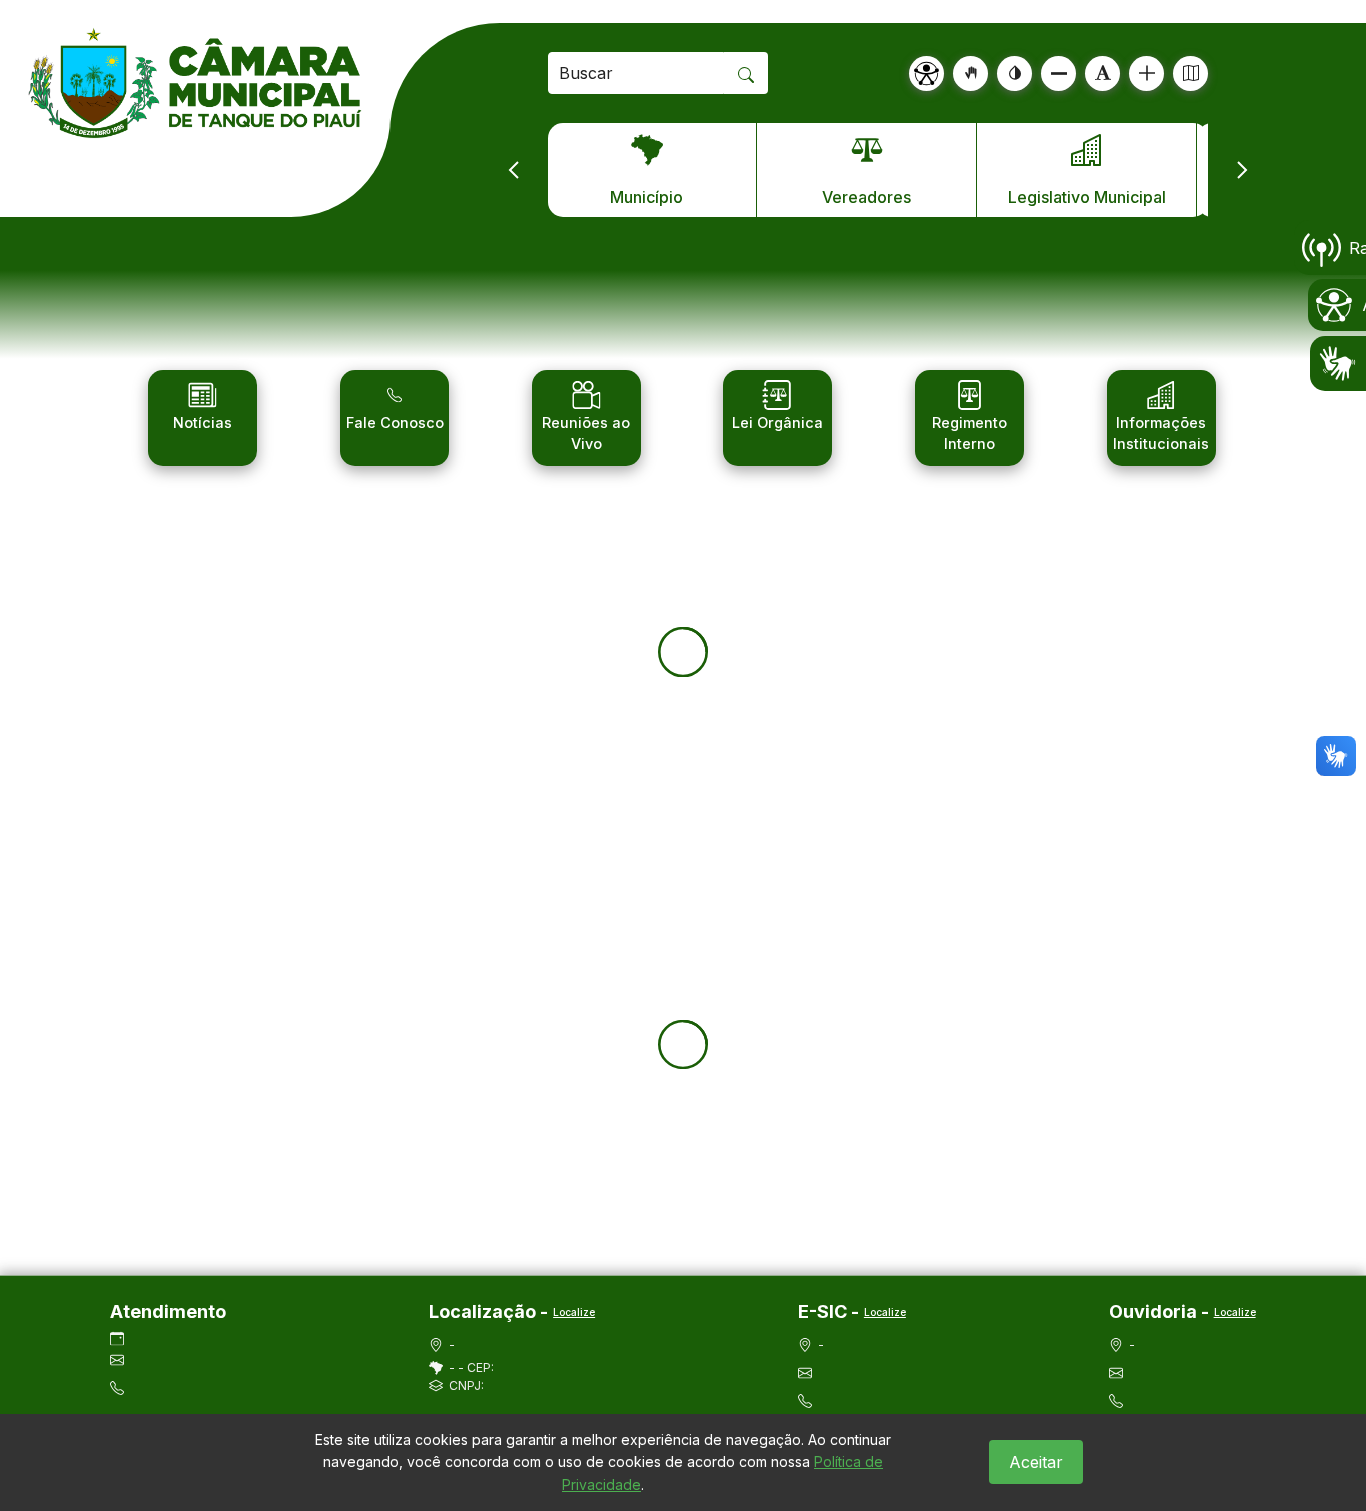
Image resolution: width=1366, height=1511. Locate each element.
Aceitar (1036, 1462)
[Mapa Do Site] (1190, 73)
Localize (574, 1312)
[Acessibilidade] (926, 73)
